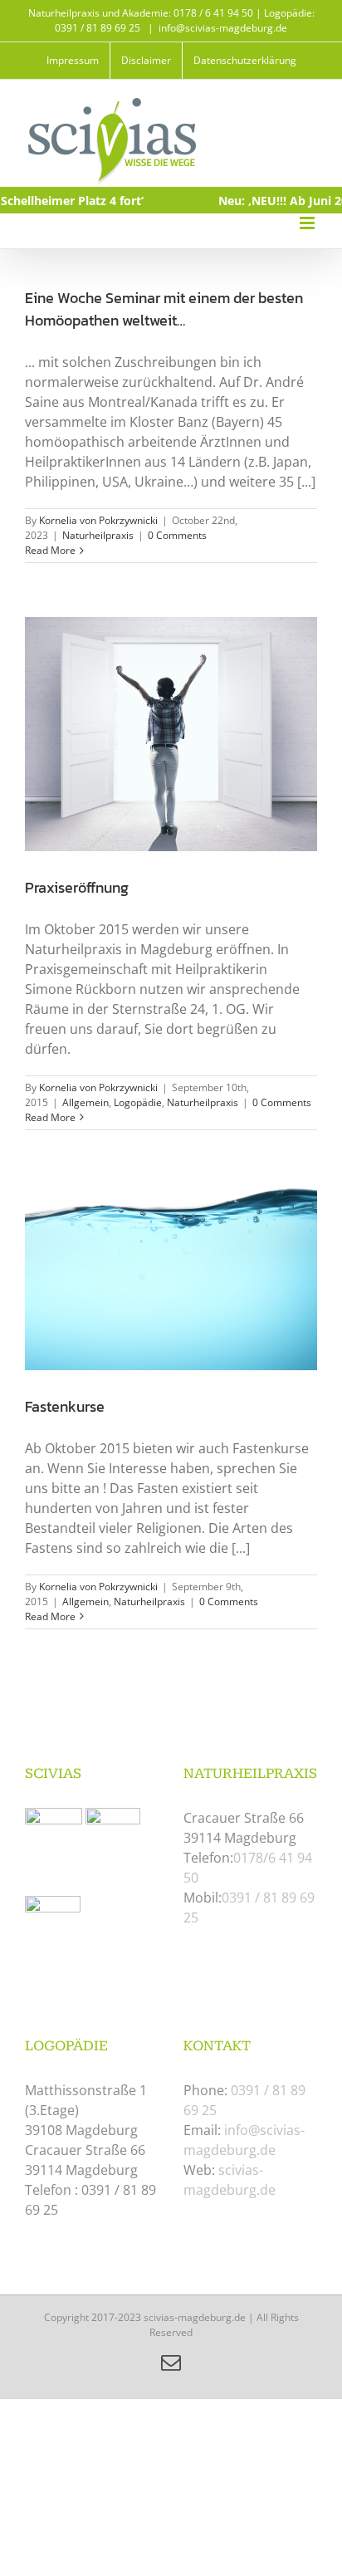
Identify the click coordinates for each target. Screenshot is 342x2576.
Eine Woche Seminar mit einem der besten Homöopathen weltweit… (164, 309)
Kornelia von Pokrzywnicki (98, 520)
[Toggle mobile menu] (308, 223)
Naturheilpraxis (98, 535)
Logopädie (138, 1102)
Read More (50, 550)
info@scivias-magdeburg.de (223, 28)
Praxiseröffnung (77, 887)
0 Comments (177, 535)
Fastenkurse (65, 1406)
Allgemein (85, 1102)
